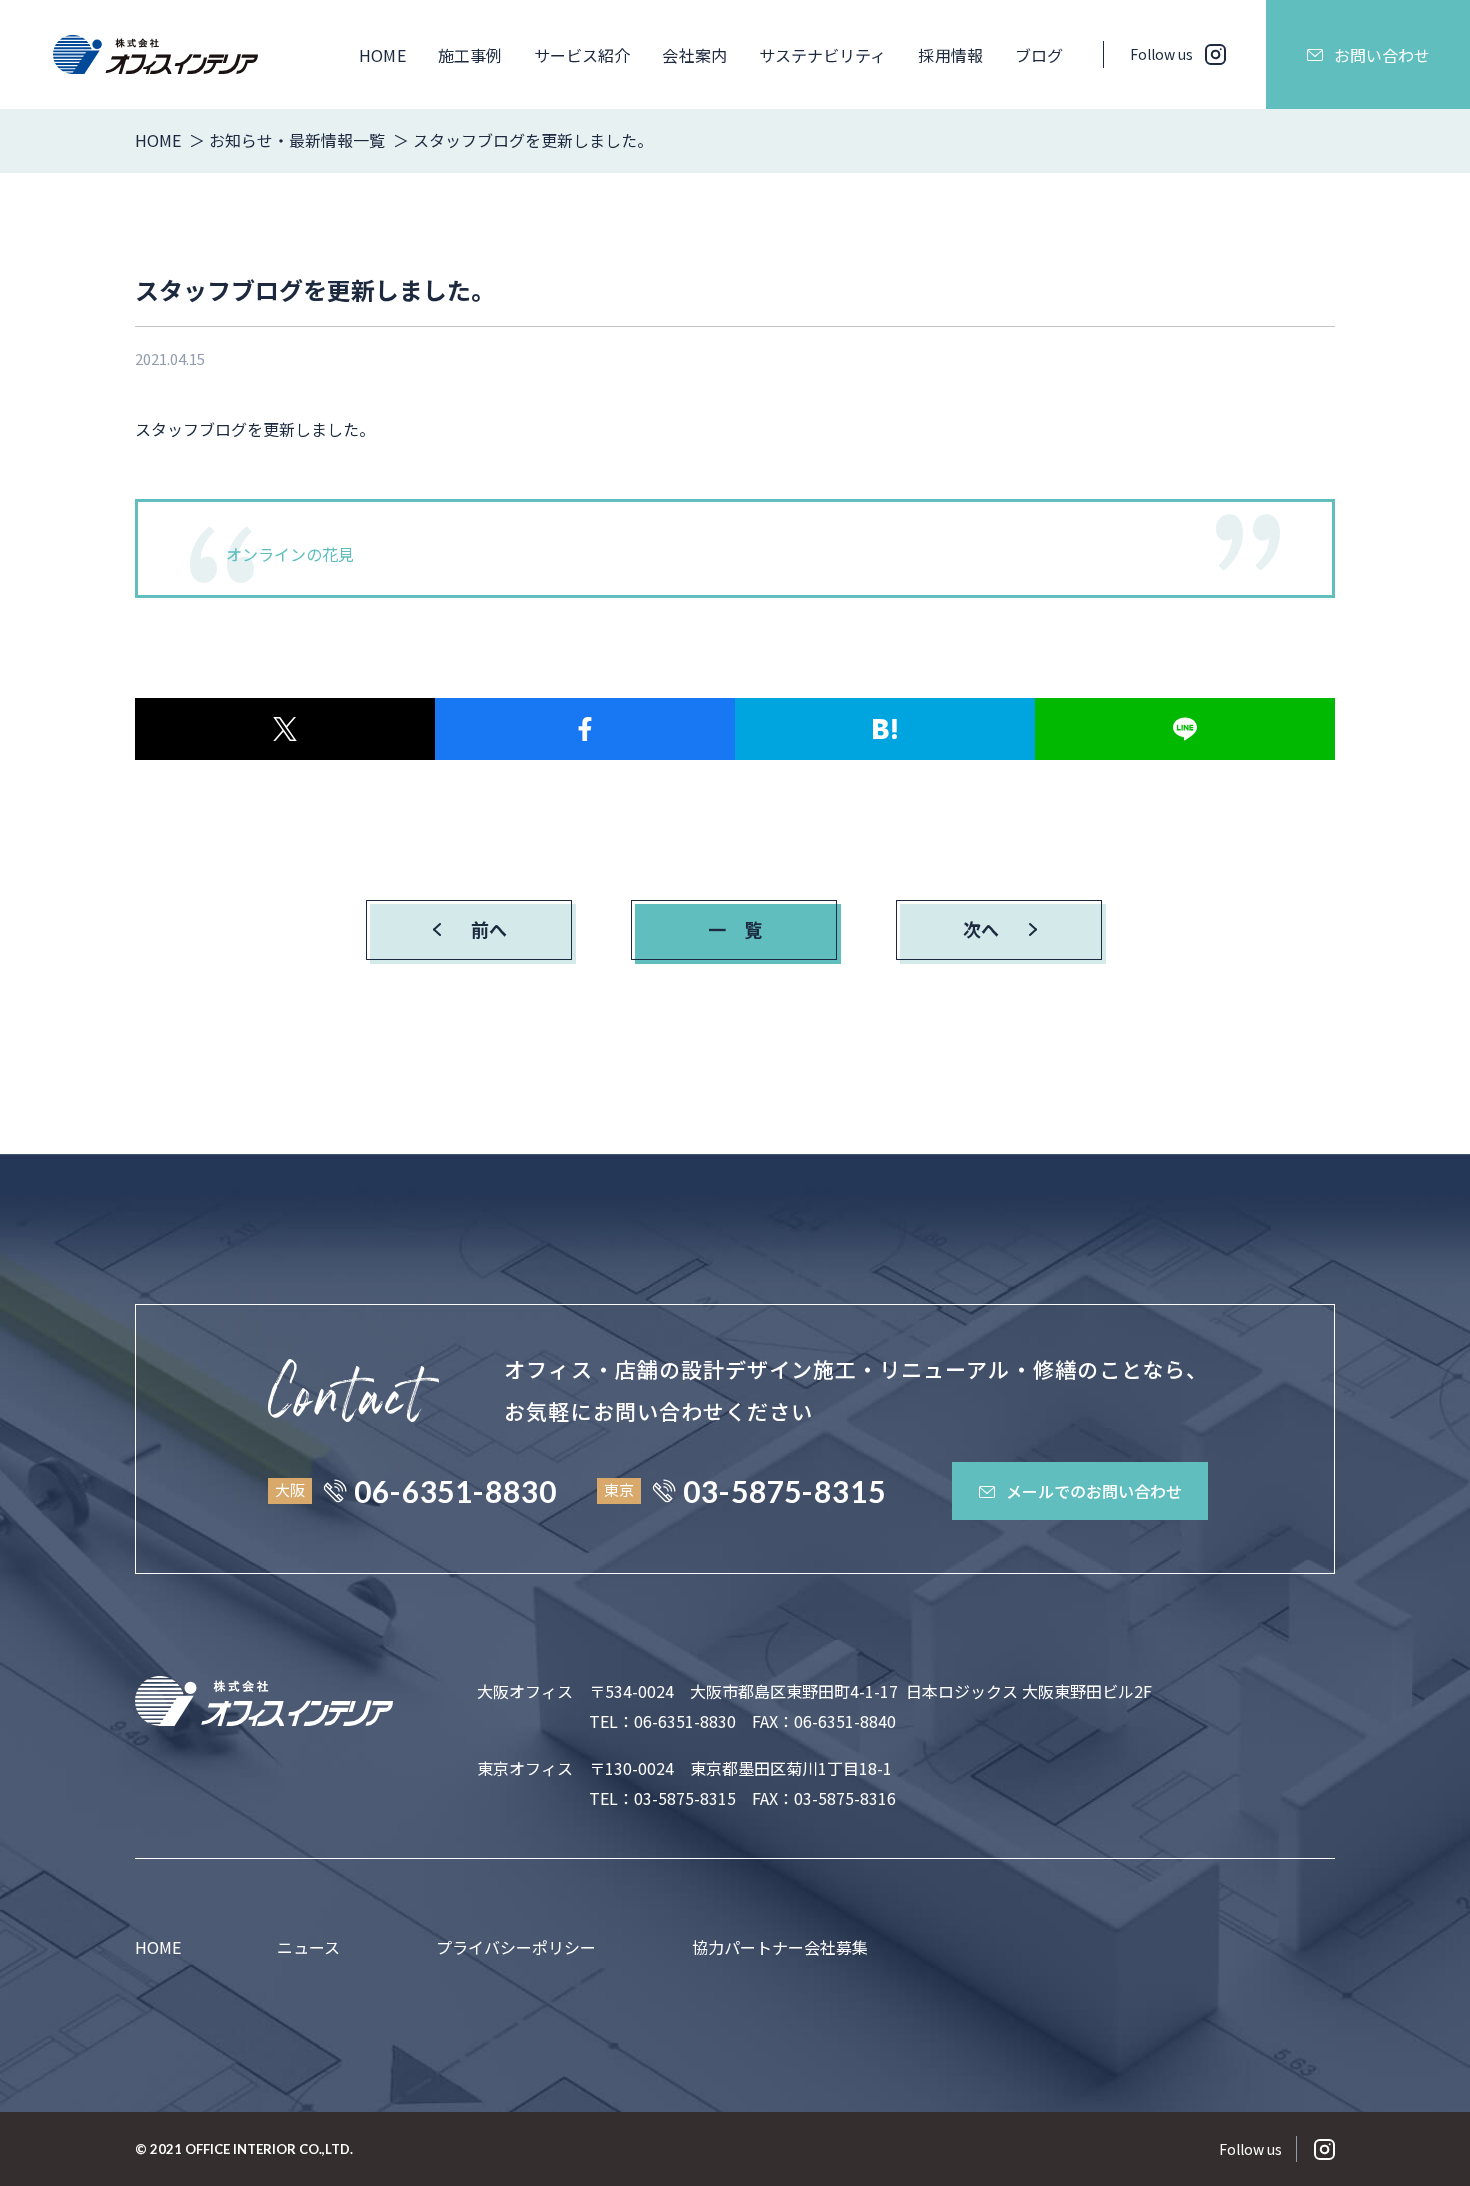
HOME (382, 55)
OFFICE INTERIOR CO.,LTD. (269, 2149)
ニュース (308, 1947)
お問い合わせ (1382, 55)
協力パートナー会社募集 (780, 1947)
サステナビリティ (823, 55)
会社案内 (694, 55)
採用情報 (950, 55)
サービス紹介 (582, 55)
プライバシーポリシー (516, 1947)
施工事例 (470, 55)
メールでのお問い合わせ (1094, 1491)
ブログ (1039, 55)
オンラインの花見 (290, 554)
